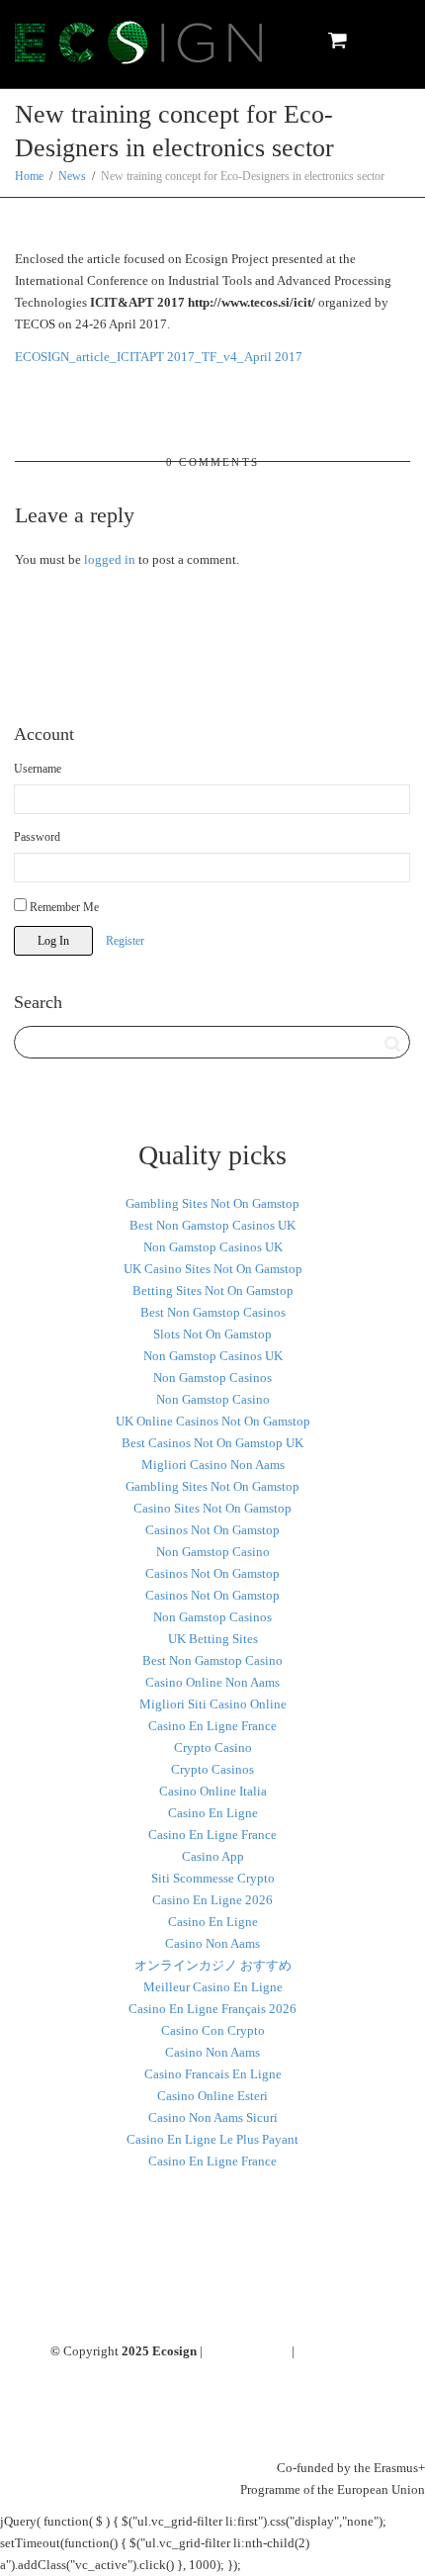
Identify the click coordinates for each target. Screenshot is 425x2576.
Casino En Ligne (213, 1813)
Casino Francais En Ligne (213, 2074)
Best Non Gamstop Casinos (213, 1312)
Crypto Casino (213, 1748)
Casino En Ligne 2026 (212, 1900)
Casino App (213, 1856)
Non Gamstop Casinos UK (213, 1247)
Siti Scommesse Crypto (213, 1878)
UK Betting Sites (213, 1639)
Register (125, 941)
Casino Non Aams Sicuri (213, 2117)
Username (38, 769)
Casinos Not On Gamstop (212, 1530)
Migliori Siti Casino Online (213, 1704)
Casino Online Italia (213, 1791)
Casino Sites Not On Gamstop (212, 1508)
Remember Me (63, 907)
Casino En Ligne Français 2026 (212, 2009)
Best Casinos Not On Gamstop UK (212, 1443)
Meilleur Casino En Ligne (213, 1987)
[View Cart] (337, 40)
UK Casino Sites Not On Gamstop (213, 1269)
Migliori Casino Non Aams (213, 1465)
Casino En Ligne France (212, 1726)
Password (37, 837)
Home (29, 176)
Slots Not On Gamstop (212, 1334)
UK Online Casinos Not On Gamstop (213, 1421)
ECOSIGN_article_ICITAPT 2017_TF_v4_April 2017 (159, 357)
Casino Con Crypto (213, 2030)
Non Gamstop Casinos (212, 1378)
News (72, 176)
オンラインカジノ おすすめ (213, 1965)
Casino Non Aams (212, 1943)
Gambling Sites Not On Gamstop (212, 1203)
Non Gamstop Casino (213, 1399)
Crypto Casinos (212, 1769)
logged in (110, 559)
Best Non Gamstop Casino (212, 1660)
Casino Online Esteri (212, 2096)
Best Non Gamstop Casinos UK (212, 1225)
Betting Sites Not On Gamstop (213, 1290)
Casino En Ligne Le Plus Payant (212, 2139)
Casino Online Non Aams (212, 1682)
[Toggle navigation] (388, 41)
